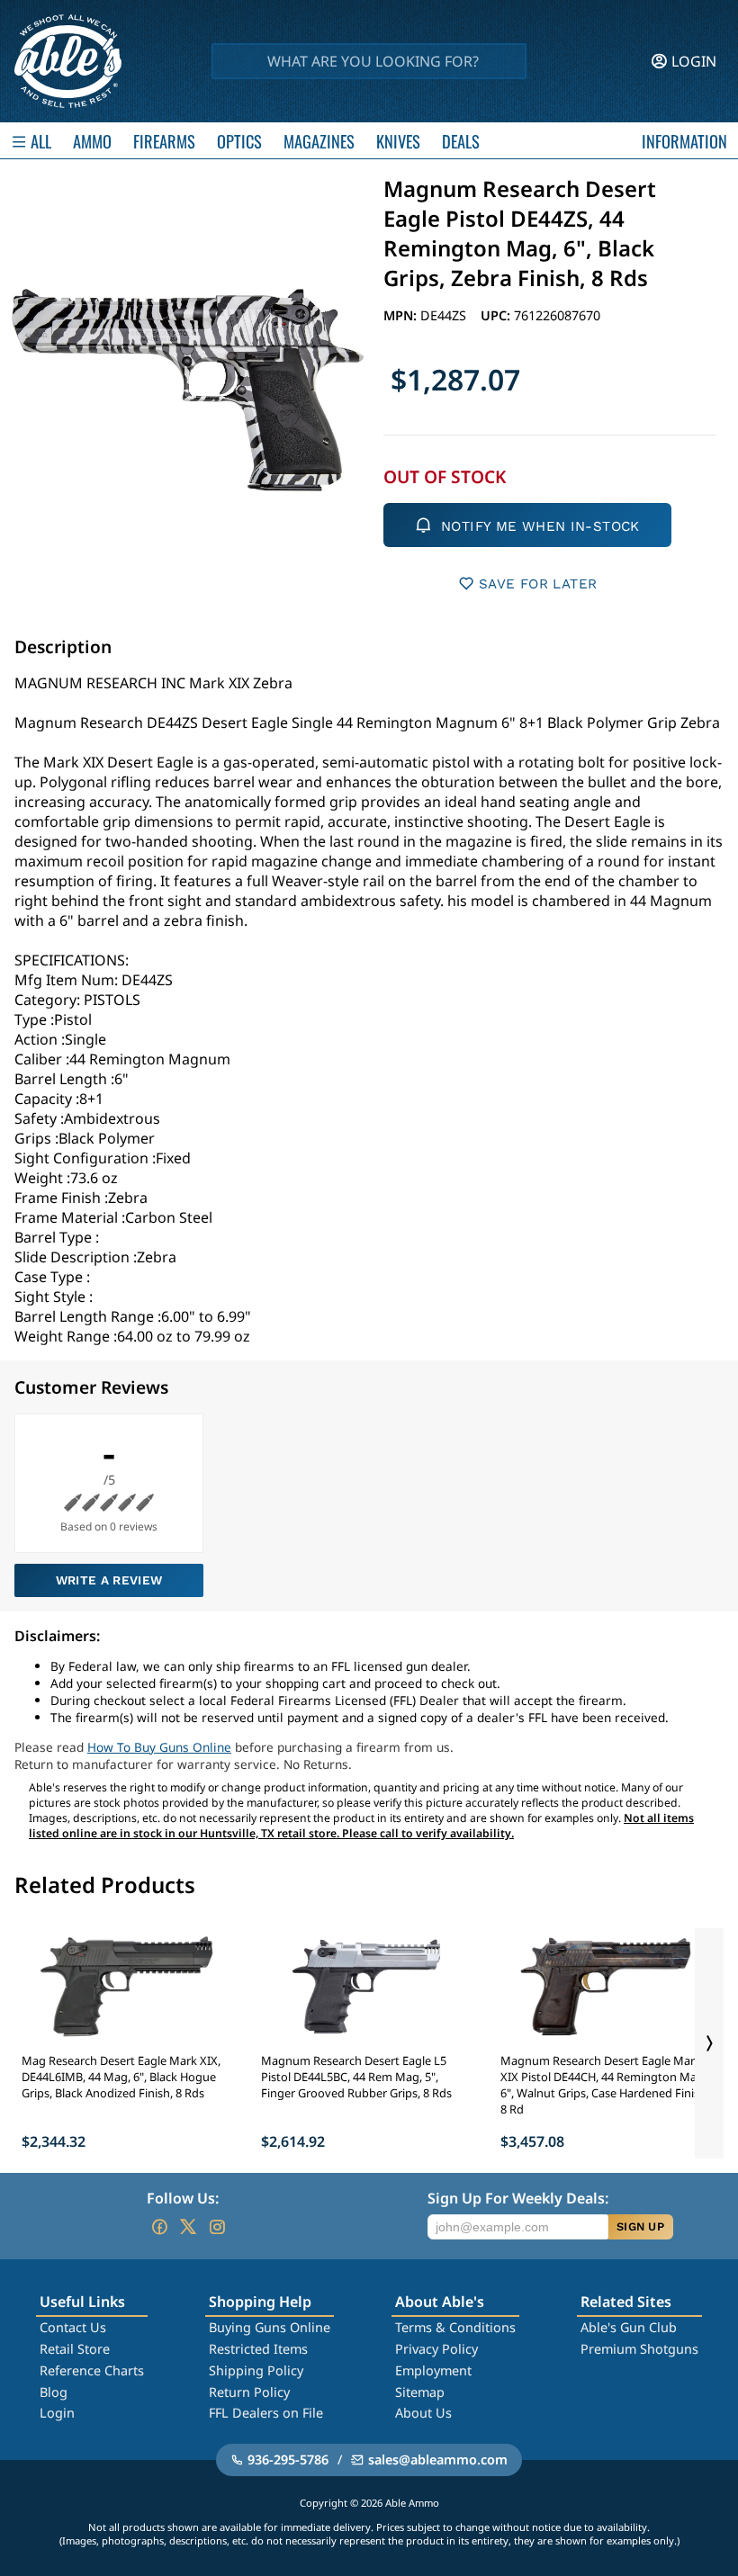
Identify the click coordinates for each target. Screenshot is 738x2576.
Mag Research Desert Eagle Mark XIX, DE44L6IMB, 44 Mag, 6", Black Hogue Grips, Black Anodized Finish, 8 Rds (121, 2077)
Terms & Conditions (455, 2327)
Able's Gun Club (629, 2327)
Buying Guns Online (270, 2327)
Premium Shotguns (639, 2349)
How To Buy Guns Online (159, 1747)
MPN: (402, 315)
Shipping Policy (256, 2370)
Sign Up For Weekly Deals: (518, 2198)
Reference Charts (92, 2370)
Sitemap (420, 2392)
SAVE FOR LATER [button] (538, 584)
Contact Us (73, 2327)
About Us (423, 2413)
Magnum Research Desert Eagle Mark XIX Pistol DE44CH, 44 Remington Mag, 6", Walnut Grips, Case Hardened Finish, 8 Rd (605, 2085)
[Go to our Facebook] (159, 2227)
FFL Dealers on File (266, 2413)
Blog (54, 2392)
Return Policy (249, 2392)
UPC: (497, 315)
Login (57, 2413)
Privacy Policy (436, 2349)
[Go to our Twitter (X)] (188, 2227)
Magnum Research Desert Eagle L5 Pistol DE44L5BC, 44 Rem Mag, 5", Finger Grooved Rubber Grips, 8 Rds (356, 2077)
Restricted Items (258, 2349)
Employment (433, 2370)
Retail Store (75, 2349)
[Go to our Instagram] (217, 2227)
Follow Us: (183, 2198)
